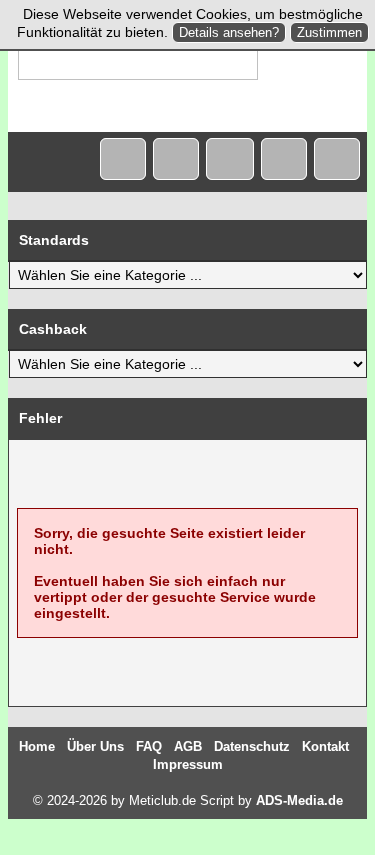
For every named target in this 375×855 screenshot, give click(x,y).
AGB (188, 746)
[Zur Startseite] (123, 159)
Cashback (53, 329)
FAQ (149, 746)
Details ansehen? (229, 32)
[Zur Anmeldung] (284, 159)
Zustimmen (329, 32)
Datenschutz (252, 746)
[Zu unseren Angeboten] (176, 159)
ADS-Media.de (299, 800)
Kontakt (325, 746)
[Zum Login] (337, 159)
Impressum (188, 764)
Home (37, 746)
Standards (54, 240)
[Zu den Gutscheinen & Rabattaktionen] (230, 159)
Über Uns (95, 746)
